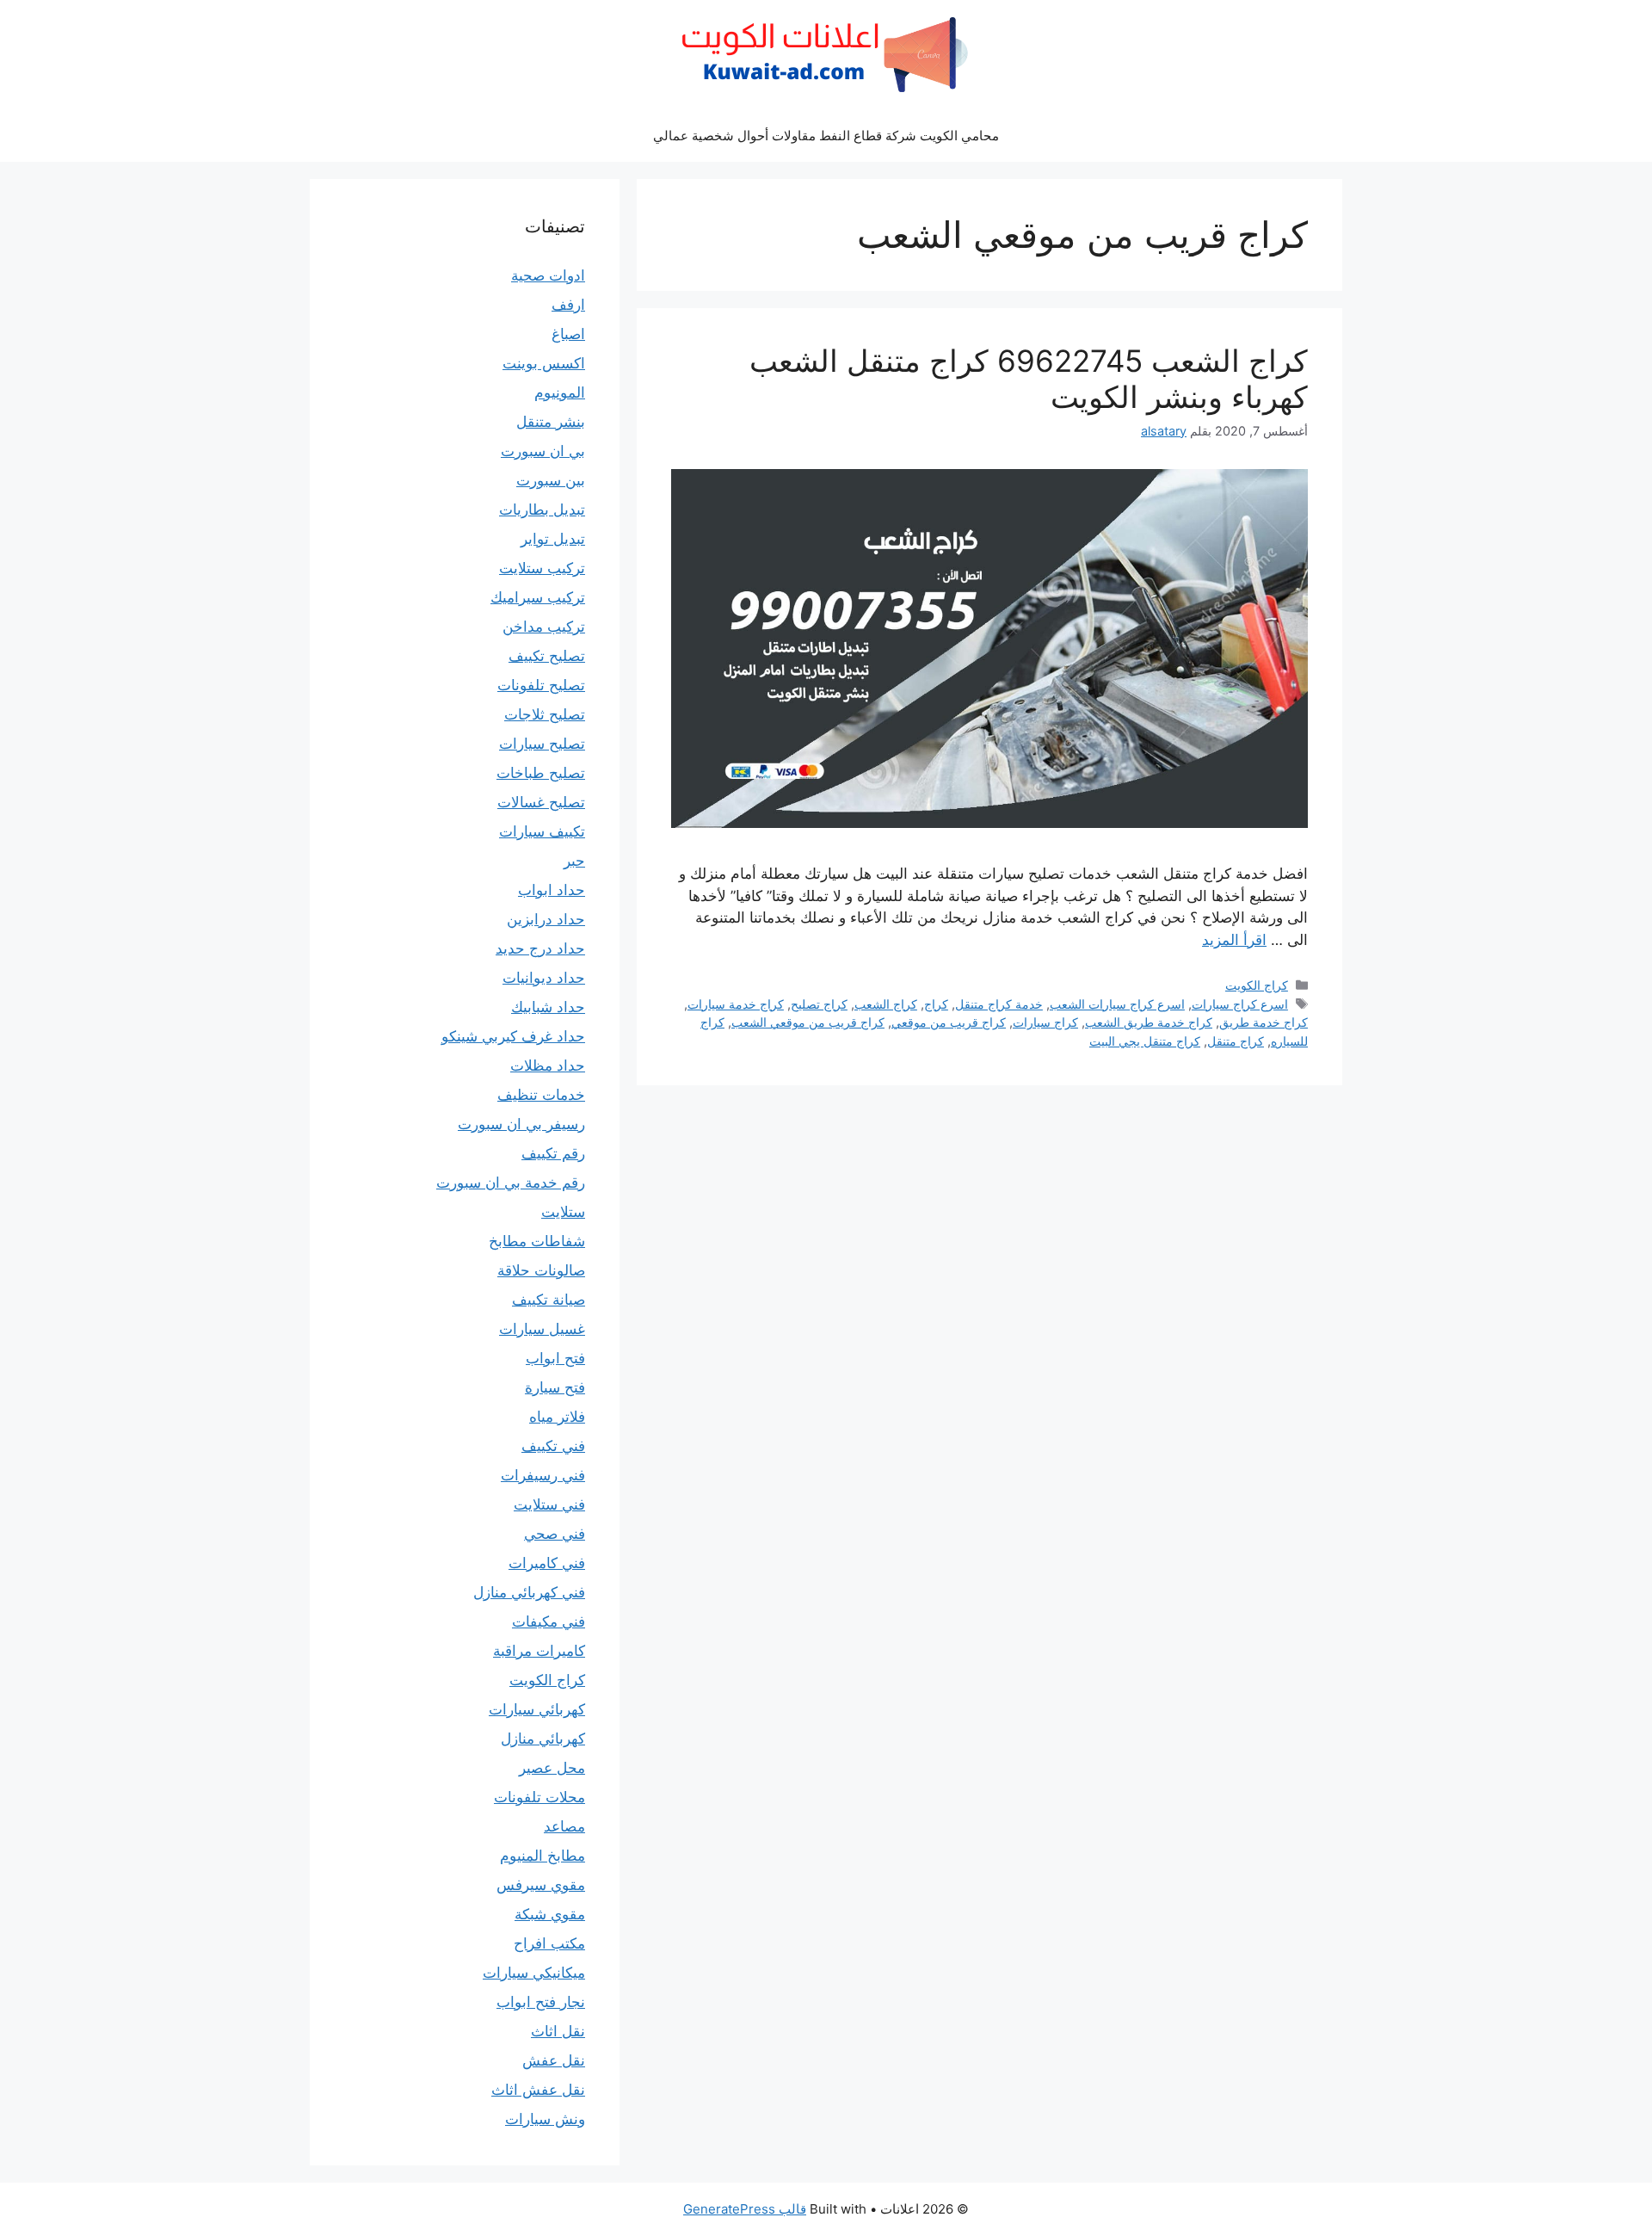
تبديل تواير (553, 539)
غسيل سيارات (542, 1329)
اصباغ (568, 334)
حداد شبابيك (548, 1007)
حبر (574, 861)
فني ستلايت (549, 1504)
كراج (936, 1004)
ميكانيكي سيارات (534, 1973)
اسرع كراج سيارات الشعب (1117, 1004)
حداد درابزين (546, 919)
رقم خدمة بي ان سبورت (511, 1183)
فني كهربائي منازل (529, 1592)
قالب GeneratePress (745, 2209)
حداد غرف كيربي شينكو (513, 1036)
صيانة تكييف (549, 1300)
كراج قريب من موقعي (949, 1022)
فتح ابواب (555, 1358)
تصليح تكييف (547, 656)
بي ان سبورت (543, 451)
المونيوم (560, 392)
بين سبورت (551, 480)
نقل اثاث (558, 2031)
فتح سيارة (555, 1387)
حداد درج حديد (540, 948)
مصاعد (564, 1826)
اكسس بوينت (544, 363)
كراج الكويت (1257, 985)
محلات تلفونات (539, 1797)
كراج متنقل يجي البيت (1145, 1041)
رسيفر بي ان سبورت (521, 1124)
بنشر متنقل (551, 422)
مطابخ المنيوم (542, 1856)
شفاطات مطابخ (537, 1241)
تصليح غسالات (541, 802)
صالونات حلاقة (541, 1270)
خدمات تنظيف (541, 1095)
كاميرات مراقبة (539, 1651)
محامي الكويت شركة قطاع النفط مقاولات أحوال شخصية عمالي (826, 136)
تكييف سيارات (542, 831)
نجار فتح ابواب (541, 2002)
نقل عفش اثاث (538, 2090)
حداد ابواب (552, 890)
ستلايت (563, 1212)
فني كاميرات (547, 1563)
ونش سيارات (545, 2119)
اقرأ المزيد (1234, 940)
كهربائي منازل (543, 1739)
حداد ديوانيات (544, 978)
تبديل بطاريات (542, 510)
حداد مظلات (548, 1065)
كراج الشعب (886, 1004)
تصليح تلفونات (541, 685)
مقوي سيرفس (541, 1885)
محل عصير (552, 1768)
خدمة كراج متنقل (999, 1004)
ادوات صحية (548, 275)
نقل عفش (554, 2060)
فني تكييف (553, 1446)
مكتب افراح (549, 1943)
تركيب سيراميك (538, 597)
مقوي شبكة (550, 1914)
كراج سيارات (1045, 1022)
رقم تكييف (553, 1153)
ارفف (568, 305)
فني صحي (555, 1534)
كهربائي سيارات (537, 1709)
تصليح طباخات (541, 773)
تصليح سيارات (542, 744)
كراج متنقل (1236, 1041)
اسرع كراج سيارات (1240, 1004)
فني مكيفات (549, 1621)
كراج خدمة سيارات (736, 1004)
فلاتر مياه (557, 1417)
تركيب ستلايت (542, 568)
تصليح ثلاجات (545, 714)
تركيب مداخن (544, 627)
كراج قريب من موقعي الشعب (808, 1022)
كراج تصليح (819, 1004)
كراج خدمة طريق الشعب (1149, 1022)
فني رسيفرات (543, 1475)
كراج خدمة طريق (1264, 1022)
